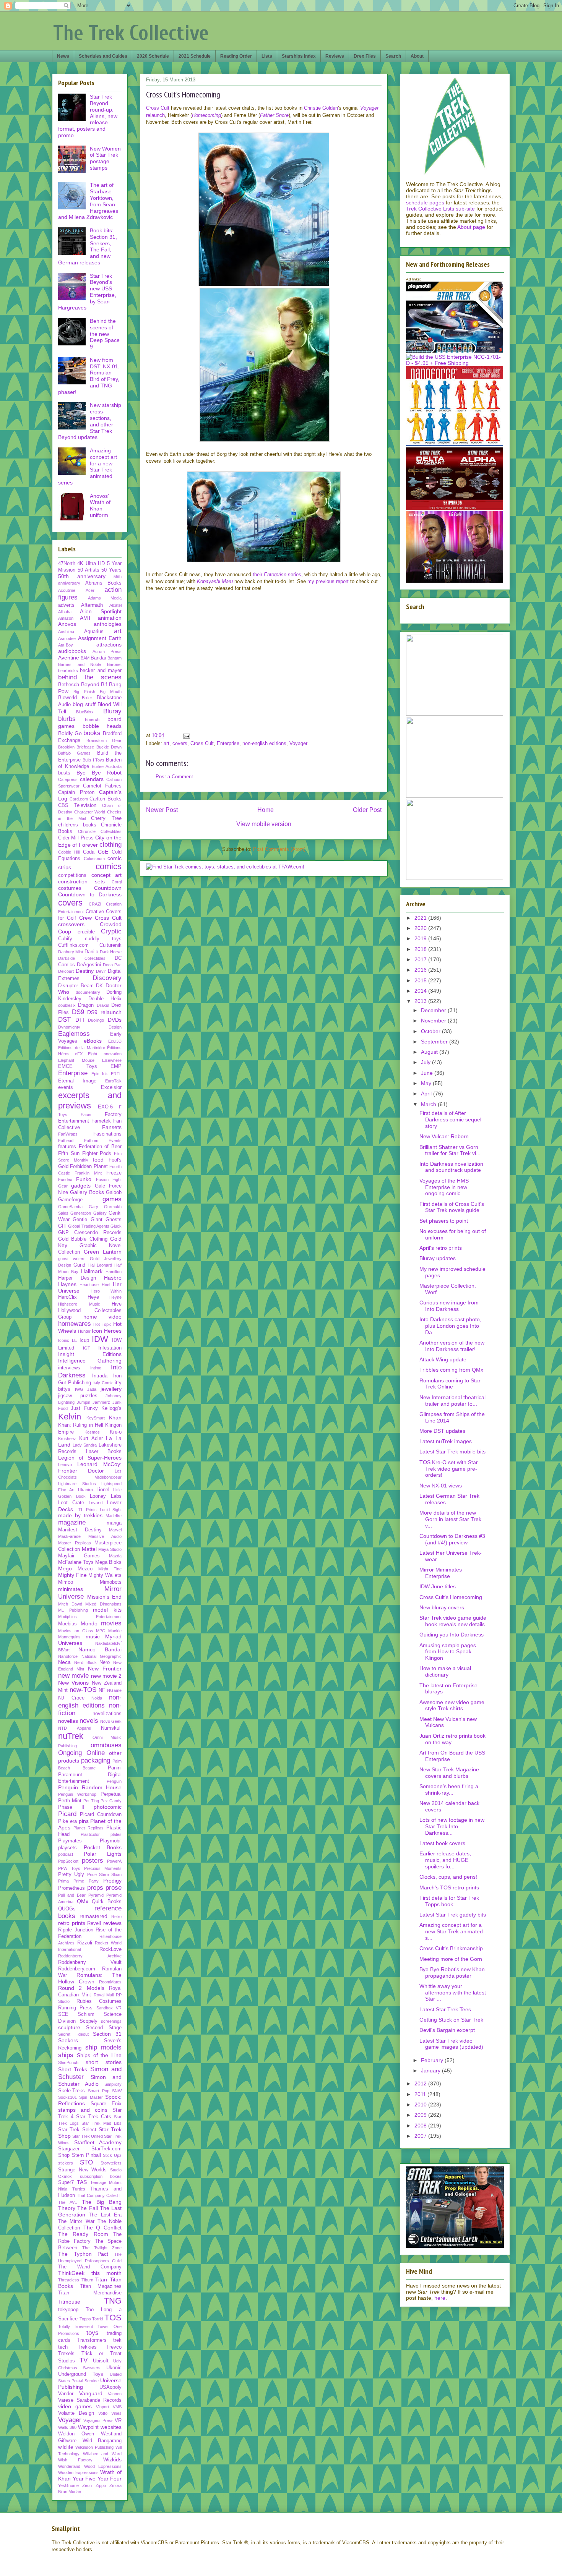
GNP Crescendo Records (90, 1233)
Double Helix (105, 999)
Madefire (114, 1516)
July (426, 1062)
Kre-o (116, 1432)
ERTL (116, 1074)
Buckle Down (109, 747)
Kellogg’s (111, 1408)
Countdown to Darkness (90, 894)
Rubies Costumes (99, 2001)
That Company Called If (99, 2195)
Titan (101, 2280)
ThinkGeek (71, 2273)
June (428, 1073)
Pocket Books (103, 1847)
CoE (103, 852)
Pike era (67, 1821)
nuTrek (71, 1736)
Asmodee (67, 638)
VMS (117, 2407)
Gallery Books (87, 1192)
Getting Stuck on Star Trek (451, 2020)
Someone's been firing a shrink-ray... (449, 1789)
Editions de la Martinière (82, 1048)
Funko (84, 1179)
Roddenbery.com (77, 1969)
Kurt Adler (91, 1439)
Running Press (75, 2008)
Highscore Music (79, 1304)
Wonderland (69, 2466)
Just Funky (84, 1408)
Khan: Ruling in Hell (81, 1425)
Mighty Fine (72, 1575)
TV (84, 2360)
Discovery (107, 978)
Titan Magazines (101, 2286)
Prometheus (71, 1888)
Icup (84, 1340)
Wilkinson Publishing (94, 2447)
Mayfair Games (79, 1556)
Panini (115, 1768)
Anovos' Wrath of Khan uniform (100, 505)
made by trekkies (80, 1515)
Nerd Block (85, 1662)
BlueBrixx (85, 712)
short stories (104, 2062)
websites (111, 2427)
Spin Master (91, 2097)
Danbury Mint (71, 952)
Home (266, 810)
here (440, 2298)
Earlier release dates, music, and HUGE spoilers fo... (445, 1860)
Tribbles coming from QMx (451, 1370)
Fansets (112, 1127)
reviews (112, 1923)
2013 (421, 1001)
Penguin (114, 1781)
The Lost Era (105, 2215)
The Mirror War (76, 2221)
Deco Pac (112, 965)
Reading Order (236, 56)
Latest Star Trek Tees (445, 2009)
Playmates (70, 1841)
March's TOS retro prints (449, 1887)
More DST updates (442, 1431)
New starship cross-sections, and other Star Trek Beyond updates (90, 421)
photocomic (108, 1807)
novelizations (107, 1714)
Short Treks (73, 2069)
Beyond (90, 684)
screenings (111, 2021)
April (427, 1094)
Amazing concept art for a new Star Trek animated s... (451, 1931)
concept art (107, 875)
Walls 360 (67, 2427)
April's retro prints (441, 1248)
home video (103, 1317)
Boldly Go (70, 733)
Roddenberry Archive (90, 1956)
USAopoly (110, 2387)
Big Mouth (111, 692)
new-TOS (83, 1690)
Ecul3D (115, 1041)
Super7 (66, 2182)
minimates (71, 1589)
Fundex (65, 1179)
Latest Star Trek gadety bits (453, 1915)
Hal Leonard (100, 1265)
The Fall (87, 2208)
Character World (90, 812)
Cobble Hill (69, 852)
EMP (116, 1066)
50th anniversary (82, 576)
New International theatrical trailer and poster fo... (452, 1401)
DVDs (115, 1020)
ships (66, 2055)
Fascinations (107, 1134)
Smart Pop (98, 2091)
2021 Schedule (195, 56)
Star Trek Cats (93, 2117)
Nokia (97, 1698)
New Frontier (105, 1669)
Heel (106, 1285)
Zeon (87, 2485)
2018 (421, 949)
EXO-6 (105, 1107)
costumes (70, 888)
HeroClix (67, 1297)
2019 (421, 938)
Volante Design (76, 2413)
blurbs (67, 719)
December (434, 1010)
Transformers (92, 2340)
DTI (80, 1020)
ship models (104, 2047)
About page (471, 227)
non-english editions (264, 743)
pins (84, 1821)
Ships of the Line (99, 2055)
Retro (116, 1917)
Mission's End (105, 1597)
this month (107, 2273)
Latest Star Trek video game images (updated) (451, 2044)
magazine (72, 1522)
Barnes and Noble (80, 664)
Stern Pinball (86, 2155)
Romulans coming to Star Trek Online (450, 1384)
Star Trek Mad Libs (102, 2123)
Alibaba (65, 612)
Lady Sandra (85, 1445)
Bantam (115, 658)
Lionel (103, 1490)
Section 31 (107, 2034)
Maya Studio (110, 1549)
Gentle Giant (87, 1220)
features (67, 1147)
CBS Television (77, 805)
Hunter (84, 1331)
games (112, 1199)
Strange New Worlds (82, 2170)
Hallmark (92, 1271)
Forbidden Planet (89, 1166)
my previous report (328, 581)
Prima (63, 1881)
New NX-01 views (441, 1486)
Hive (117, 1304)
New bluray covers (442, 1607)
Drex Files (365, 56)
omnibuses (106, 1745)
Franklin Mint (88, 1173)
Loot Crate (71, 1503)
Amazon (66, 618)
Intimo (96, 1368)
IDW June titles (438, 1586)
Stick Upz (112, 2155)
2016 (421, 970)
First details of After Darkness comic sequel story (450, 1120)
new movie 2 (106, 1676)
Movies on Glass (76, 1631)
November (434, 1021)
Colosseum (94, 859)
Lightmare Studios (77, 1484)
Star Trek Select (77, 2130)
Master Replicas (75, 1543)
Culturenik (110, 945)
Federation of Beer (100, 1147)
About (417, 56)
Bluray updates (438, 1258)
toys (93, 2333)
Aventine (69, 658)
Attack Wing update (443, 1359)
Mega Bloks (108, 1562)
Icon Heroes (107, 1331)
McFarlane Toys (76, 1562)
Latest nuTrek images (446, 1441)
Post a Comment (174, 777)
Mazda (115, 1556)
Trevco (114, 2347)
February (433, 2060)
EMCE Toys (78, 1066)
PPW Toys (69, 1868)
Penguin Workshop (77, 1794)
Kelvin (70, 1417)
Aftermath (92, 605)
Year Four (110, 2479)
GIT (62, 1226)
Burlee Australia (107, 766)
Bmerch (92, 719)
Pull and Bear (72, 1895)
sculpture (69, 2027)
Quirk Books (107, 1902)
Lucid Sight (111, 1510)
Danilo (91, 952)
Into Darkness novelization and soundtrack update (451, 1167)
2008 (421, 2126)
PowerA (114, 1861)
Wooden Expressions (78, 2472)
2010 (421, 2105)
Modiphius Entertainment (90, 1617)
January (431, 2071)
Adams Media (105, 598)
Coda (89, 852)
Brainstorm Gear (104, 740)
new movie (73, 1676)
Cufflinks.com (73, 945)
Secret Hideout (73, 2034)
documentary (88, 992)
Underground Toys (81, 2374)
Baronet (114, 664)
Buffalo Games (74, 753)
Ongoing (70, 1753)
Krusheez (67, 1439)
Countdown (108, 888)
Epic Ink (100, 1074)
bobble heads (102, 726)
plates (116, 1834)
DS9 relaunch (104, 1012)
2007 (421, 2136)
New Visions (73, 1683)
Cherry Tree (106, 818)
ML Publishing (73, 1610)
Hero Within (106, 1291)
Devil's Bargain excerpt (447, 2030)
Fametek (101, 1121)
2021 (421, 918)
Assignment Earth (100, 638)
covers (180, 743)
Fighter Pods (97, 1154)
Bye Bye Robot (99, 773)
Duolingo (96, 1020)
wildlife (66, 2447)
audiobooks (72, 651)
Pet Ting (91, 1801)
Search (393, 56)
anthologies (108, 624)
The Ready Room (83, 2234)
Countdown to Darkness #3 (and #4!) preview (452, 1539)
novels (89, 1721)
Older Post (367, 810)
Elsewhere (112, 1060)
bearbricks (68, 671)
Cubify (65, 939)
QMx (83, 1901)
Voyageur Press (98, 2420)
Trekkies (87, 2347)
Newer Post (162, 810)
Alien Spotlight (101, 611)
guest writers (72, 1259)
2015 (421, 980)
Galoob (114, 1192)
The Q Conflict (102, 2228)
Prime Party (86, 1881)
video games (75, 2406)
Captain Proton (76, 792)
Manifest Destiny (80, 1530)
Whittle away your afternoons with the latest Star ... (453, 1993)
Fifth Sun (69, 1154)
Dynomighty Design (90, 1027)
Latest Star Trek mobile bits (452, 1452)
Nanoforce (68, 1656)
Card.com (79, 799)
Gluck (116, 1226)
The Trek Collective (131, 33)
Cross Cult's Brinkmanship (451, 1948)
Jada (92, 1389)
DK (99, 986)
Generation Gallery (88, 1213)
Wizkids (112, 2459)
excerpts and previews (90, 1100)
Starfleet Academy (98, 2142)
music (93, 1636)
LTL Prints (87, 1510)
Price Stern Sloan (105, 1874)
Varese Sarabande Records (90, 2400)
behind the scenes (90, 677)
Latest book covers (442, 1843)
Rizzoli (85, 1943)
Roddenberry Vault (90, 1962)
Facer (86, 1115)
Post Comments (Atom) (279, 849)
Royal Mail (104, 1995)
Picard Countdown (101, 1815)
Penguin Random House (90, 1787)
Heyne (115, 1297)
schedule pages (425, 203)
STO (86, 2162)
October (431, 1031)
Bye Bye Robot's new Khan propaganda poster (452, 1973)
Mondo (89, 1623)
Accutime (67, 590)
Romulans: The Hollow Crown (90, 1978)
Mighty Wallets (105, 1575)
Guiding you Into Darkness (452, 1635)
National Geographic (102, 1656)
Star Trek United (88, 2136)
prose (114, 1888)
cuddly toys (103, 939)
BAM (85, 658)
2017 (421, 959)
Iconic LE (67, 1340)
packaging (96, 1760)
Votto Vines (110, 2413)
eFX (79, 1054)
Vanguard (91, 2393)
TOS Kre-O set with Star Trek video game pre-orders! (449, 1469)
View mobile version (264, 824)
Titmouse (69, 2302)
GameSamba (70, 1207)
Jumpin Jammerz (93, 1402)
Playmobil (111, 1841)
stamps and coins (83, 2110)
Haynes (67, 1284)
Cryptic (111, 931)
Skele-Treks (71, 2091)
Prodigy (112, 1881)
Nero (105, 1662)
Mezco (85, 1569)
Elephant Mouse (76, 1060)
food (98, 1160)
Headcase (89, 1285)
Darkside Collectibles (82, 958)
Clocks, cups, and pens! (448, 1877)
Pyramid (96, 1895)
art (166, 743)
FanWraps (68, 1134)
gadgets (81, 1186)
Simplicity (113, 2084)
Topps (85, 2319)
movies (111, 1623)
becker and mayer (101, 671)
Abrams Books (104, 583)
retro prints (72, 1923)
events (66, 1087)
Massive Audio (105, 1536)
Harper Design (77, 1278)
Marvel (115, 1530)
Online (96, 1753)
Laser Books (104, 1452)
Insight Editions (90, 1354)
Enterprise (228, 743)
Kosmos (92, 1432)
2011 (421, 2094)
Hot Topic (102, 1324)
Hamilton (114, 1272)
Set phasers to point (444, 1221)
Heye (93, 1297)
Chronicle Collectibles (100, 831)
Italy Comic (103, 1383)
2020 (421, 928)
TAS (82, 2182)
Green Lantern (103, 1252)
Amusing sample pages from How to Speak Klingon (448, 1652)
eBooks (93, 1041)
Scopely (89, 2021)
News (63, 56)
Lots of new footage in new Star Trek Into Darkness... (452, 1826)
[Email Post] (186, 735)
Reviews (335, 56)
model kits (107, 1610)
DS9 (78, 1012)
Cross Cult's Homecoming (451, 1597)
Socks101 (67, 2097)
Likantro (85, 1490)
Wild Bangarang (102, 2441)
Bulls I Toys (94, 760)
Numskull (111, 1728)
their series (277, 574)
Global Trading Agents (89, 1226)
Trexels (66, 2354)
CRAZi (95, 904)
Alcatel (115, 605)
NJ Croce (71, 1698)
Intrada (100, 1376)
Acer (90, 590)
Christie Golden (321, 108)
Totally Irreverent (76, 2327)
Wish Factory (75, 2460)
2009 (421, 2115)
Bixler (87, 698)
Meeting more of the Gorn (451, 1959)
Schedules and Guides (103, 56)
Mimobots (111, 1582)
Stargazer (69, 2149)
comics (109, 866)
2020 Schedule (153, 56)
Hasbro (113, 1278)
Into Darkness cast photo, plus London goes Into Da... (450, 1326)
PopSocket (68, 1861)
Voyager (298, 743)
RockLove (110, 1949)
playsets (67, 1848)
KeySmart (96, 1418)
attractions (109, 645)
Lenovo (65, 1465)
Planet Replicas (89, 1828)
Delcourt (66, 971)
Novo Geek (111, 1721)
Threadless (69, 2280)
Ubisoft (101, 2361)
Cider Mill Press (76, 838)
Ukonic (114, 2368)
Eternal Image (77, 1081)
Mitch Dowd (70, 1604)
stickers (66, 2163)
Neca (64, 1662)
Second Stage (104, 2028)
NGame (114, 1690)
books (92, 733)
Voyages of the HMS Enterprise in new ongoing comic (444, 1187)
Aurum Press (107, 651)
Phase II (71, 1807)
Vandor (66, 2394)
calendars (92, 779)
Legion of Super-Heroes (90, 1458)
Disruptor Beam (76, 986)
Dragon (86, 1005)
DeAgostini (89, 965)
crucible (86, 932)
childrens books (77, 825)
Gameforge (70, 1200)
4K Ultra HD (91, 564)
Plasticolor (90, 1834)
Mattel (89, 1549)
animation (110, 618)
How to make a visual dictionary (445, 1671)
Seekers (68, 2040)
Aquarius (94, 632)
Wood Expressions (103, 2466)
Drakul (103, 1005)
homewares (75, 1324)
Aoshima (66, 632)
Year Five (84, 2479)
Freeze (114, 1173)
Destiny (85, 971)
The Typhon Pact (83, 2254)
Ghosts (114, 1220)
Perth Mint (70, 1801)
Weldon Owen (76, 2434)
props (95, 1888)
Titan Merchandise (90, 2293)
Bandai (98, 658)
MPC (101, 1631)
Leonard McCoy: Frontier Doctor (90, 1467)
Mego (65, 1568)
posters (93, 1861)
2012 (421, 2083)
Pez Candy (111, 1801)
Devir (101, 971)
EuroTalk (113, 1081)
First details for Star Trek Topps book (449, 1901)
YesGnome (68, 2485)
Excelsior (111, 1087)
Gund (79, 1265)
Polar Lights (103, 1854)
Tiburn (87, 2280)
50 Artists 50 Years (100, 570)
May (427, 1083)
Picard (67, 1814)
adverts (66, 605)
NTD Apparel (75, 1728)
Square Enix (106, 2104)
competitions (72, 875)
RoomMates (110, 1982)
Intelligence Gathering (90, 1361)
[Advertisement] (264, 711)
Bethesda (69, 685)
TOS (113, 2318)
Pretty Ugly (71, 1874)
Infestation (110, 1348)
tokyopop (68, 2310)
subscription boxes (101, 2176)
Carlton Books (106, 799)
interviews (69, 1368)
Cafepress (68, 779)
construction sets (81, 881)
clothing (110, 845)
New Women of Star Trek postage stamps (105, 158)
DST (64, 1020)
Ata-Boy (66, 645)
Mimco (66, 1582)
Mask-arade (69, 1536)
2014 (421, 991)
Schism (86, 2014)
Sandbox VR (109, 2008)
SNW (117, 2091)
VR (118, 2420)
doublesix (67, 1005)
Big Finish (84, 692)
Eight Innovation (105, 1054)
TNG (113, 2301)
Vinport (102, 2407)
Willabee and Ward (102, 2454)
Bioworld (67, 698)
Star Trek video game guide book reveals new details (453, 1621)
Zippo (101, 2485)
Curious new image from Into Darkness (449, 1306)
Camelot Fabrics (102, 786)
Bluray (112, 711)
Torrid (97, 2319)
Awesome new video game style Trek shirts (452, 1705)
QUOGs (67, 1909)
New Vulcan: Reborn (444, 1136)
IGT (87, 1348)
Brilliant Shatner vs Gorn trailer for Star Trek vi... (450, 1150)
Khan (115, 1418)
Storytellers (111, 2163)
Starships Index (299, 56)
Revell (94, 1923)
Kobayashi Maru (215, 581)
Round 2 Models (81, 1988)
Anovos (67, 624)
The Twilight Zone (102, 2248)
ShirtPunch (68, 2062)
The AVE (68, 2202)
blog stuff (84, 704)
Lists (267, 56)
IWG (79, 1389)
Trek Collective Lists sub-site (440, 209)
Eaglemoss (74, 1034)
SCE (63, 2014)
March (429, 1104)
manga (114, 1523)
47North (67, 564)
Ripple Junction (76, 1930)
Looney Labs (106, 1496)
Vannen (115, 2394)
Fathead (66, 1141)
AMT (86, 618)
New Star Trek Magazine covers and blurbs (449, 1773)
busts (64, 773)
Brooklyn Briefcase (76, 747)
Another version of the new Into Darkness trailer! (452, 1346)
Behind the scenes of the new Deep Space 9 (105, 334)
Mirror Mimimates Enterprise (441, 1573)
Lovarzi (96, 1503)
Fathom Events (103, 1141)
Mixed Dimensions (103, 1604)
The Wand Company (90, 2267)
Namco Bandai (100, 1649)
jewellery (111, 1389)
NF (102, 1690)
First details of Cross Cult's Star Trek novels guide (452, 1207)
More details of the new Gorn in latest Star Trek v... (450, 1519)
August (430, 1052)
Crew (85, 918)
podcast (66, 1854)
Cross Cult (158, 108)
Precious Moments (103, 1868)
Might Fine (110, 1569)
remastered (93, 1916)
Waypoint (88, 2427)
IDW (100, 1339)
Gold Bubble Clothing (83, 1239)
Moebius (67, 1624)
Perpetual (111, 1794)
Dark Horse (111, 952)
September (435, 1042)
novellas (68, 1721)
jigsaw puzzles (78, 1396)
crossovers (71, 924)
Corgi (117, 882)
